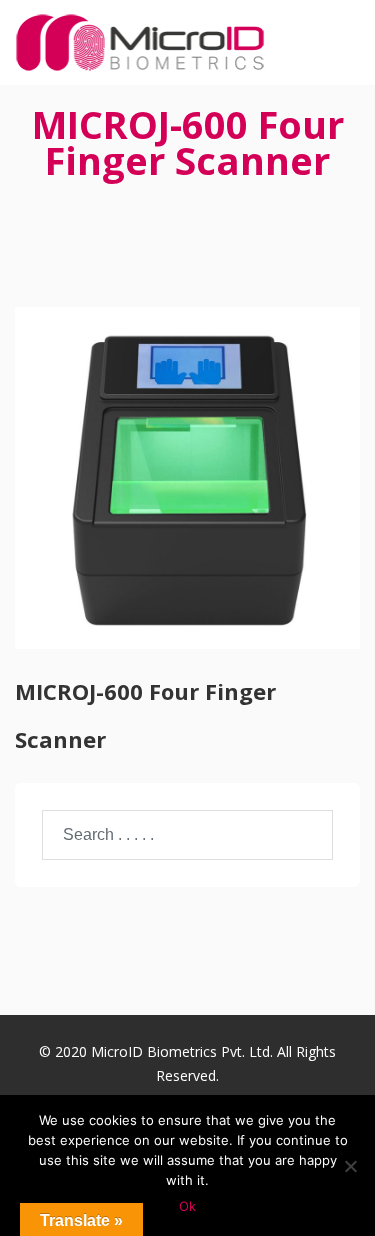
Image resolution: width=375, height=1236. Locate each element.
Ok (187, 1206)
